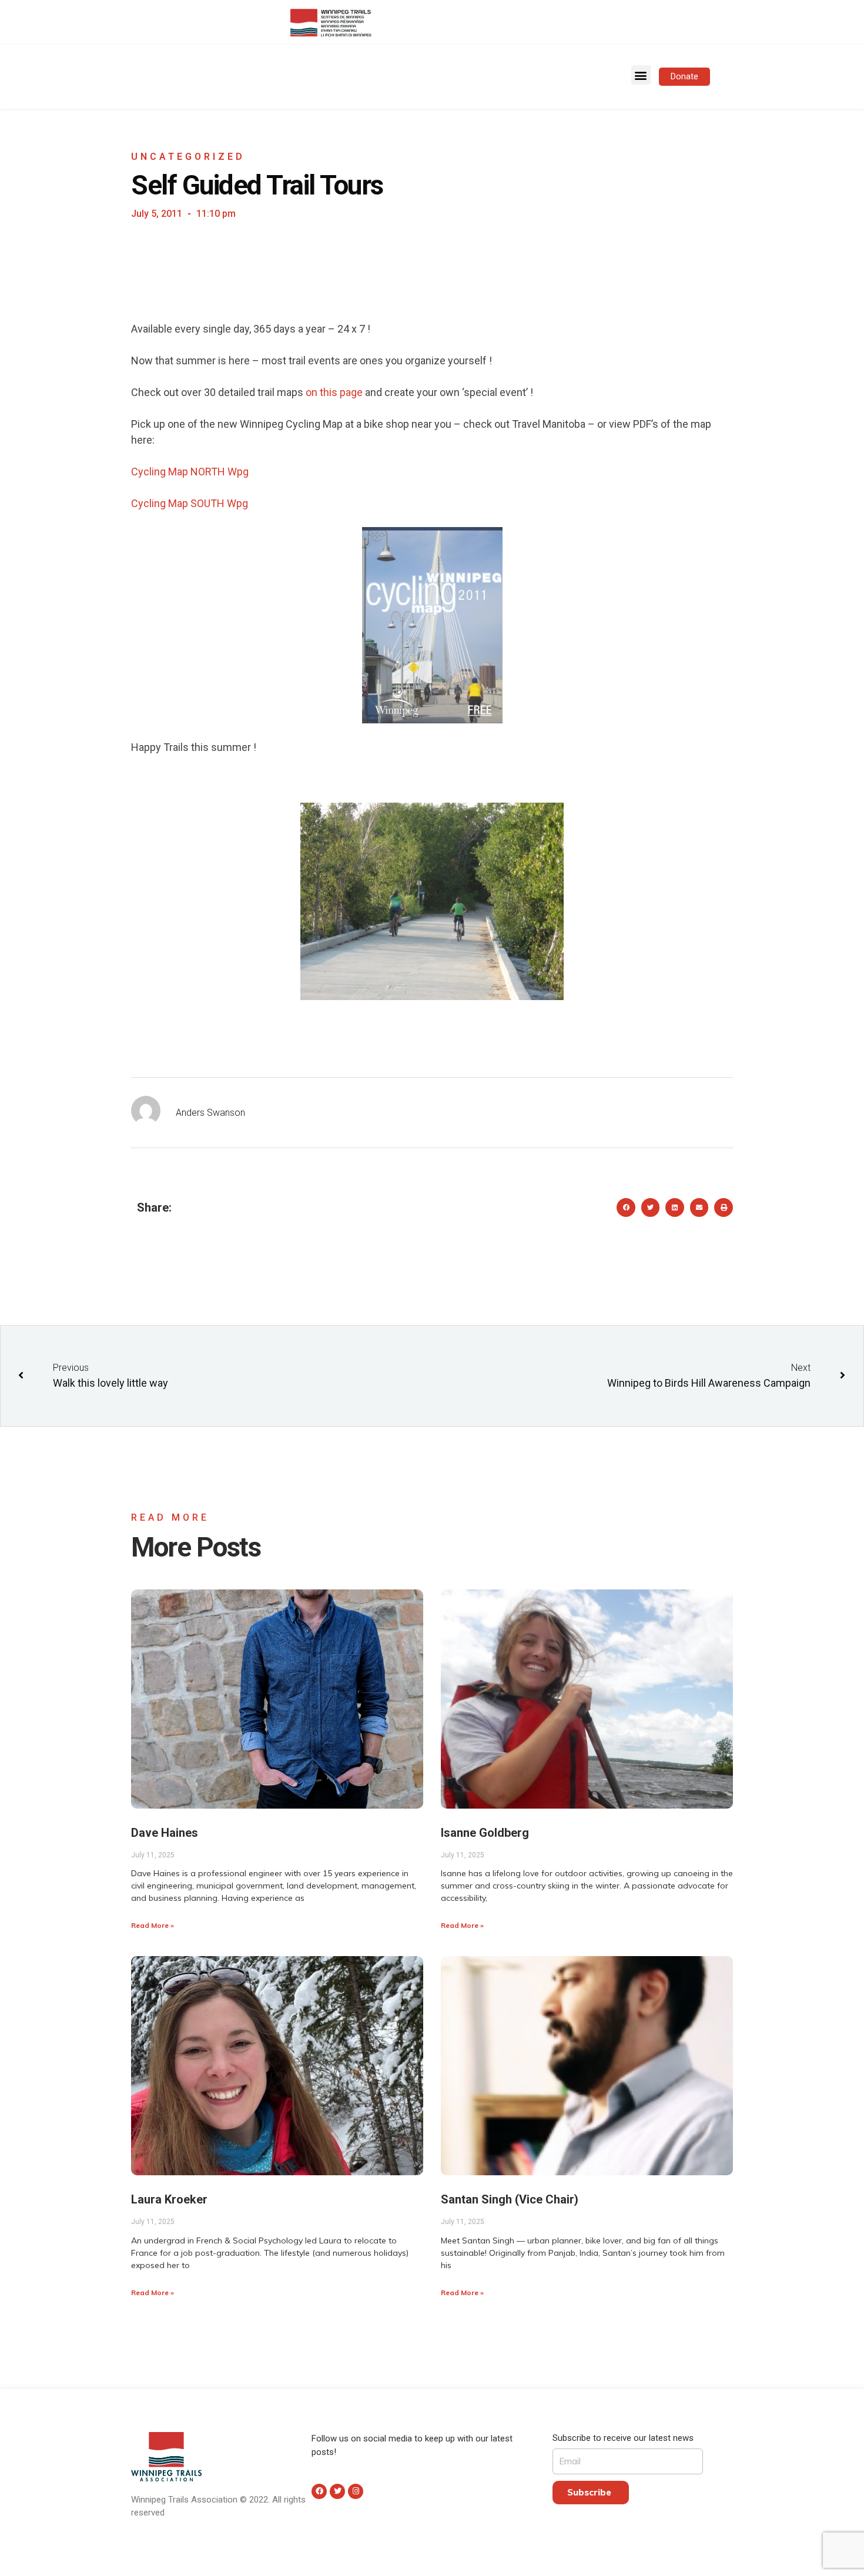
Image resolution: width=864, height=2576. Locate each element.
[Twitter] (337, 2491)
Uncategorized (188, 157)
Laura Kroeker (169, 2199)
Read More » (153, 1925)
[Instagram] (356, 2491)
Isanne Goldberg (485, 1833)
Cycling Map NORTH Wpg (190, 472)
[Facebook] (319, 2491)
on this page (334, 392)
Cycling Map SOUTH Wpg (190, 503)
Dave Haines (165, 1833)
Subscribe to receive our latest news (623, 2438)
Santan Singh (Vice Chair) (510, 2199)
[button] (641, 75)
